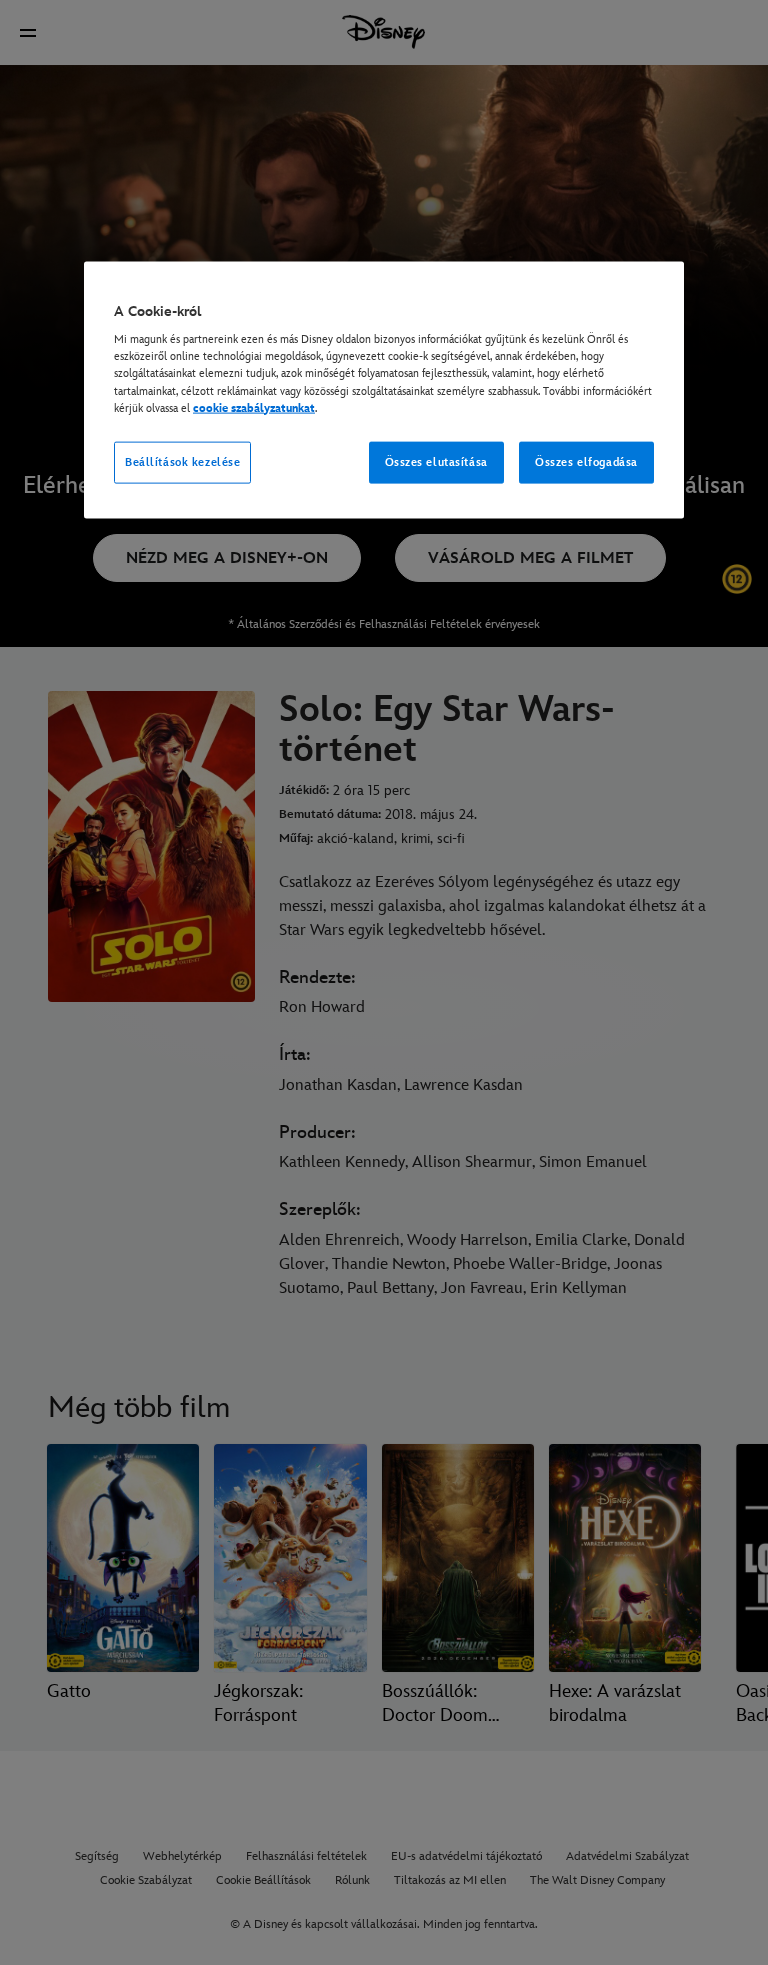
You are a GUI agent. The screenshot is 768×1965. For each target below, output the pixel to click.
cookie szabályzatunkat (254, 407)
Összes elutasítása (436, 461)
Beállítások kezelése (182, 461)
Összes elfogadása (586, 461)
